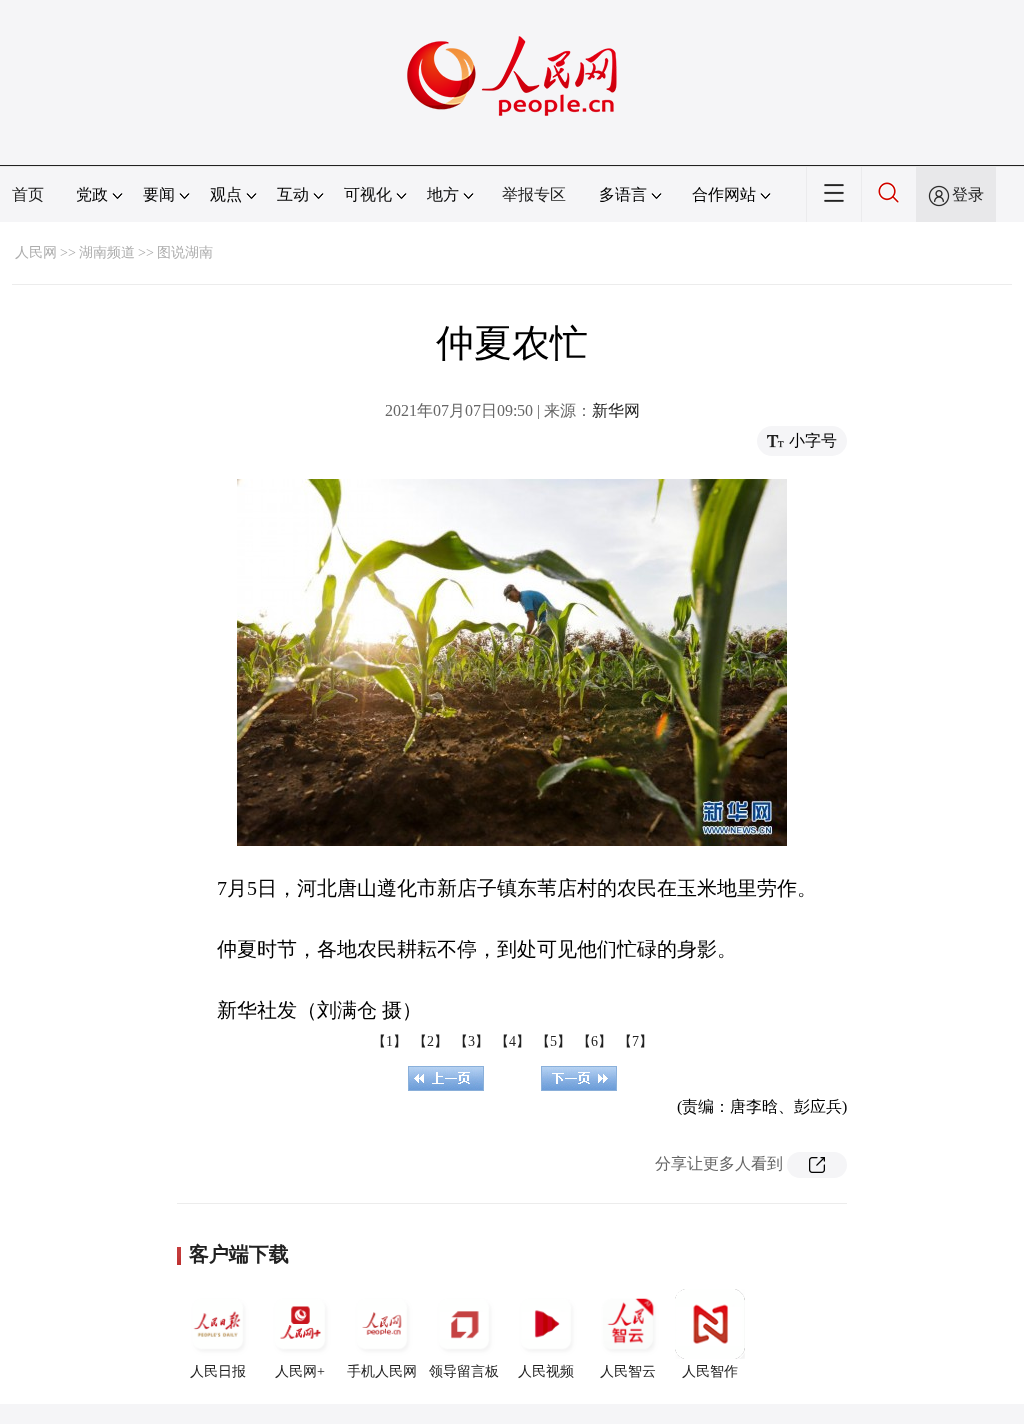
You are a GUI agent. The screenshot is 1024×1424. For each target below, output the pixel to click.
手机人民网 (382, 1371)
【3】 (471, 1041)
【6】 (594, 1041)
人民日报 (218, 1371)
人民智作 (710, 1371)
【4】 (512, 1041)
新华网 (616, 410)
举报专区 (534, 194)
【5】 (553, 1041)
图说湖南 (185, 252)
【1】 (389, 1041)
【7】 (635, 1041)
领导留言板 (464, 1371)
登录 (968, 194)
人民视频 (546, 1371)
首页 (28, 194)
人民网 (36, 252)
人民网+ (300, 1371)
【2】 (430, 1041)
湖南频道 (107, 252)
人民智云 (628, 1371)
